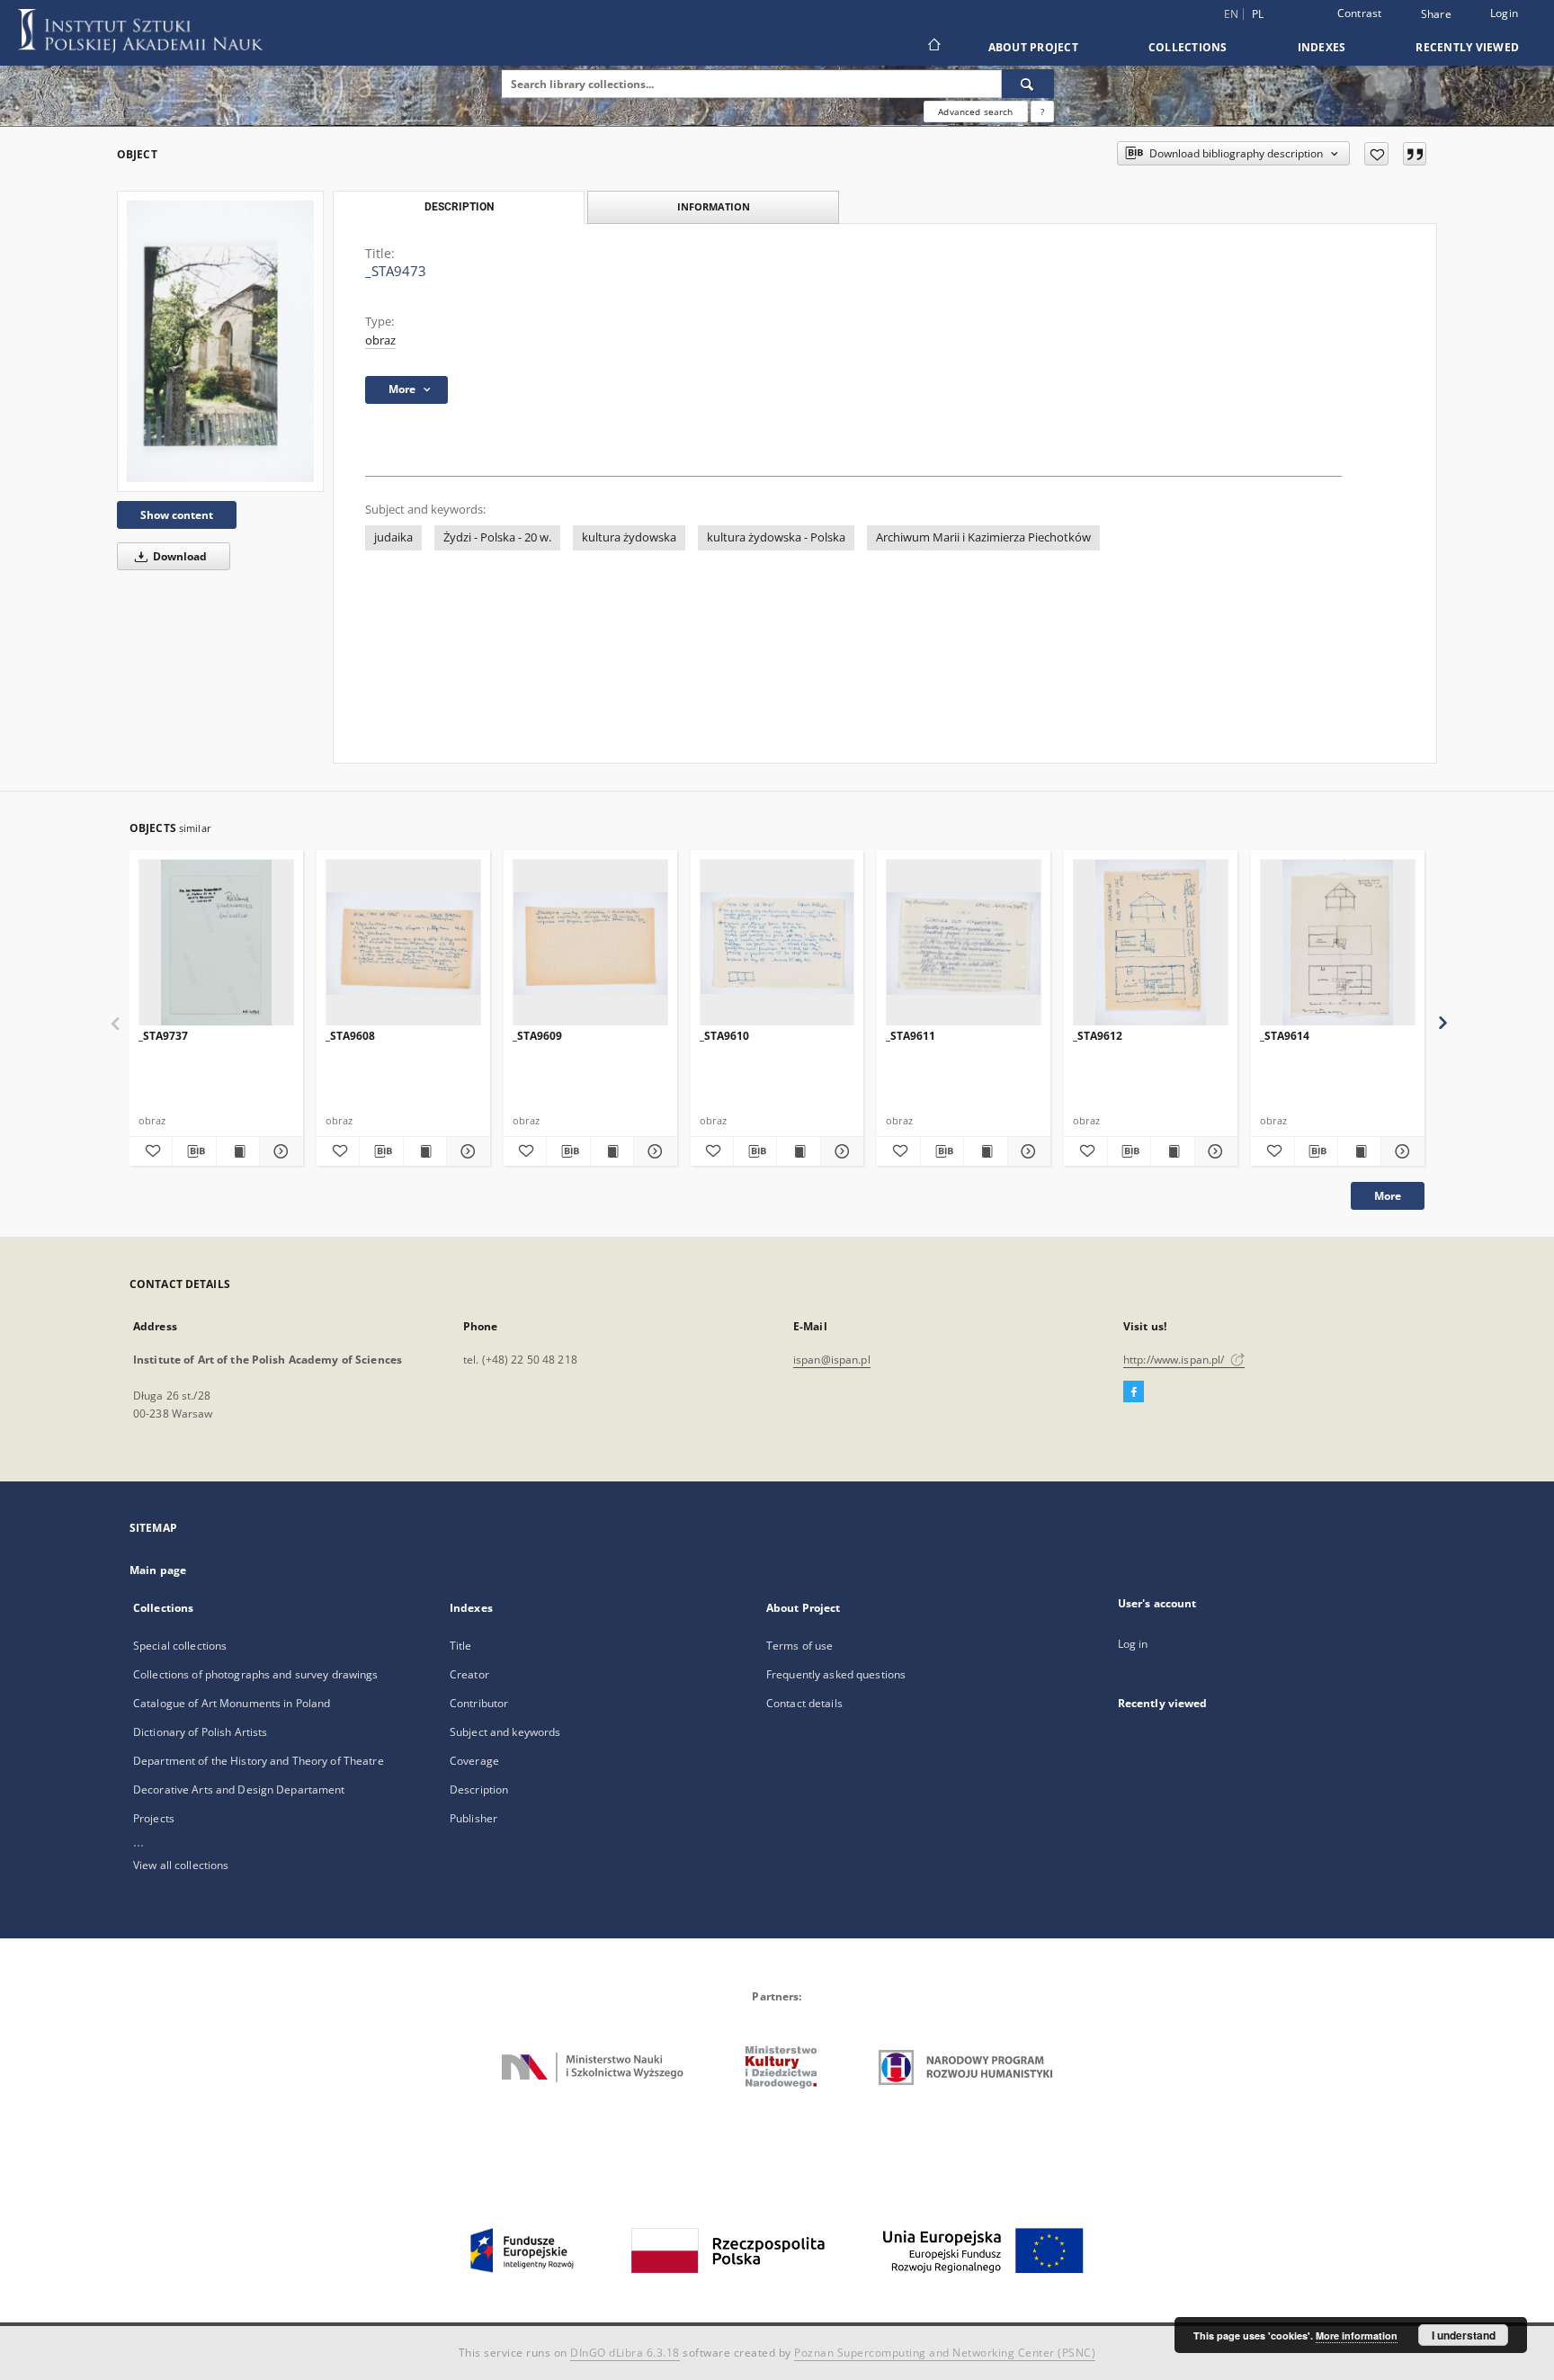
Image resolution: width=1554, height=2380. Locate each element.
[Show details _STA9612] (1214, 1151)
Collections (1188, 47)
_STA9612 (1098, 1036)
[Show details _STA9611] (1027, 1151)
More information (1357, 2335)
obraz (380, 340)
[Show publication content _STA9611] (985, 1151)
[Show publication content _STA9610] (798, 1151)
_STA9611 (911, 1036)
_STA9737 (163, 1036)
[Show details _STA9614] (1400, 1151)
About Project (1033, 47)
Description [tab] (459, 207)
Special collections (180, 1646)
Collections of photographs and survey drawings (256, 1674)
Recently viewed (1467, 47)
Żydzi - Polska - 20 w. (497, 537)
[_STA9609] (590, 943)
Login (1504, 13)
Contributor (479, 1703)
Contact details (804, 1703)
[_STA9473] (220, 341)
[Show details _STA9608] (465, 1151)
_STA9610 (724, 1036)
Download (179, 556)
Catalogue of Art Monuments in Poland (232, 1703)
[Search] (1028, 84)
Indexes (1322, 47)
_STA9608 (350, 1036)
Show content (177, 515)
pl (1258, 14)
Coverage (474, 1761)
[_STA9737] (216, 943)
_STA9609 (537, 1036)
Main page (158, 1570)
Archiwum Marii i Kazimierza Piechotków (983, 537)
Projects (154, 1818)
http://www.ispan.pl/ (1175, 1360)
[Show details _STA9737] (278, 1151)
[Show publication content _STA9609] (612, 1151)
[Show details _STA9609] (652, 1151)
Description (479, 1789)
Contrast (1360, 13)
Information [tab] (714, 206)
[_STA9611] (964, 943)
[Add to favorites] (1376, 154)
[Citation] (1415, 154)
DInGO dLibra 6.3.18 (625, 2353)
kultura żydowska (629, 537)
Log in (1133, 1644)
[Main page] (933, 47)
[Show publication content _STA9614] (1359, 1151)
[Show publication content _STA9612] (1172, 1151)
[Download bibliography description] (194, 1151)
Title (461, 1646)
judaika (393, 537)
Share (1436, 14)
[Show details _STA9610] (840, 1151)
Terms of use (799, 1646)
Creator (469, 1674)
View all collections (181, 1865)
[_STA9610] (777, 943)
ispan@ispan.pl (832, 1360)
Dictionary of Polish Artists (200, 1732)
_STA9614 (1285, 1036)
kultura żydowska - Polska (776, 537)
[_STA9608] (403, 943)
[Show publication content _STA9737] (238, 1151)
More (1388, 1196)
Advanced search (975, 112)
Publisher (473, 1818)
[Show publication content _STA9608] (425, 1151)
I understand (1464, 2335)
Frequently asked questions (836, 1674)
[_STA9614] (1338, 943)
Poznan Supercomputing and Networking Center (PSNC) (945, 2353)
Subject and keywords (505, 1732)
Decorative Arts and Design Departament (239, 1789)
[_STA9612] (1151, 943)
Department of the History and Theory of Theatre (259, 1761)
